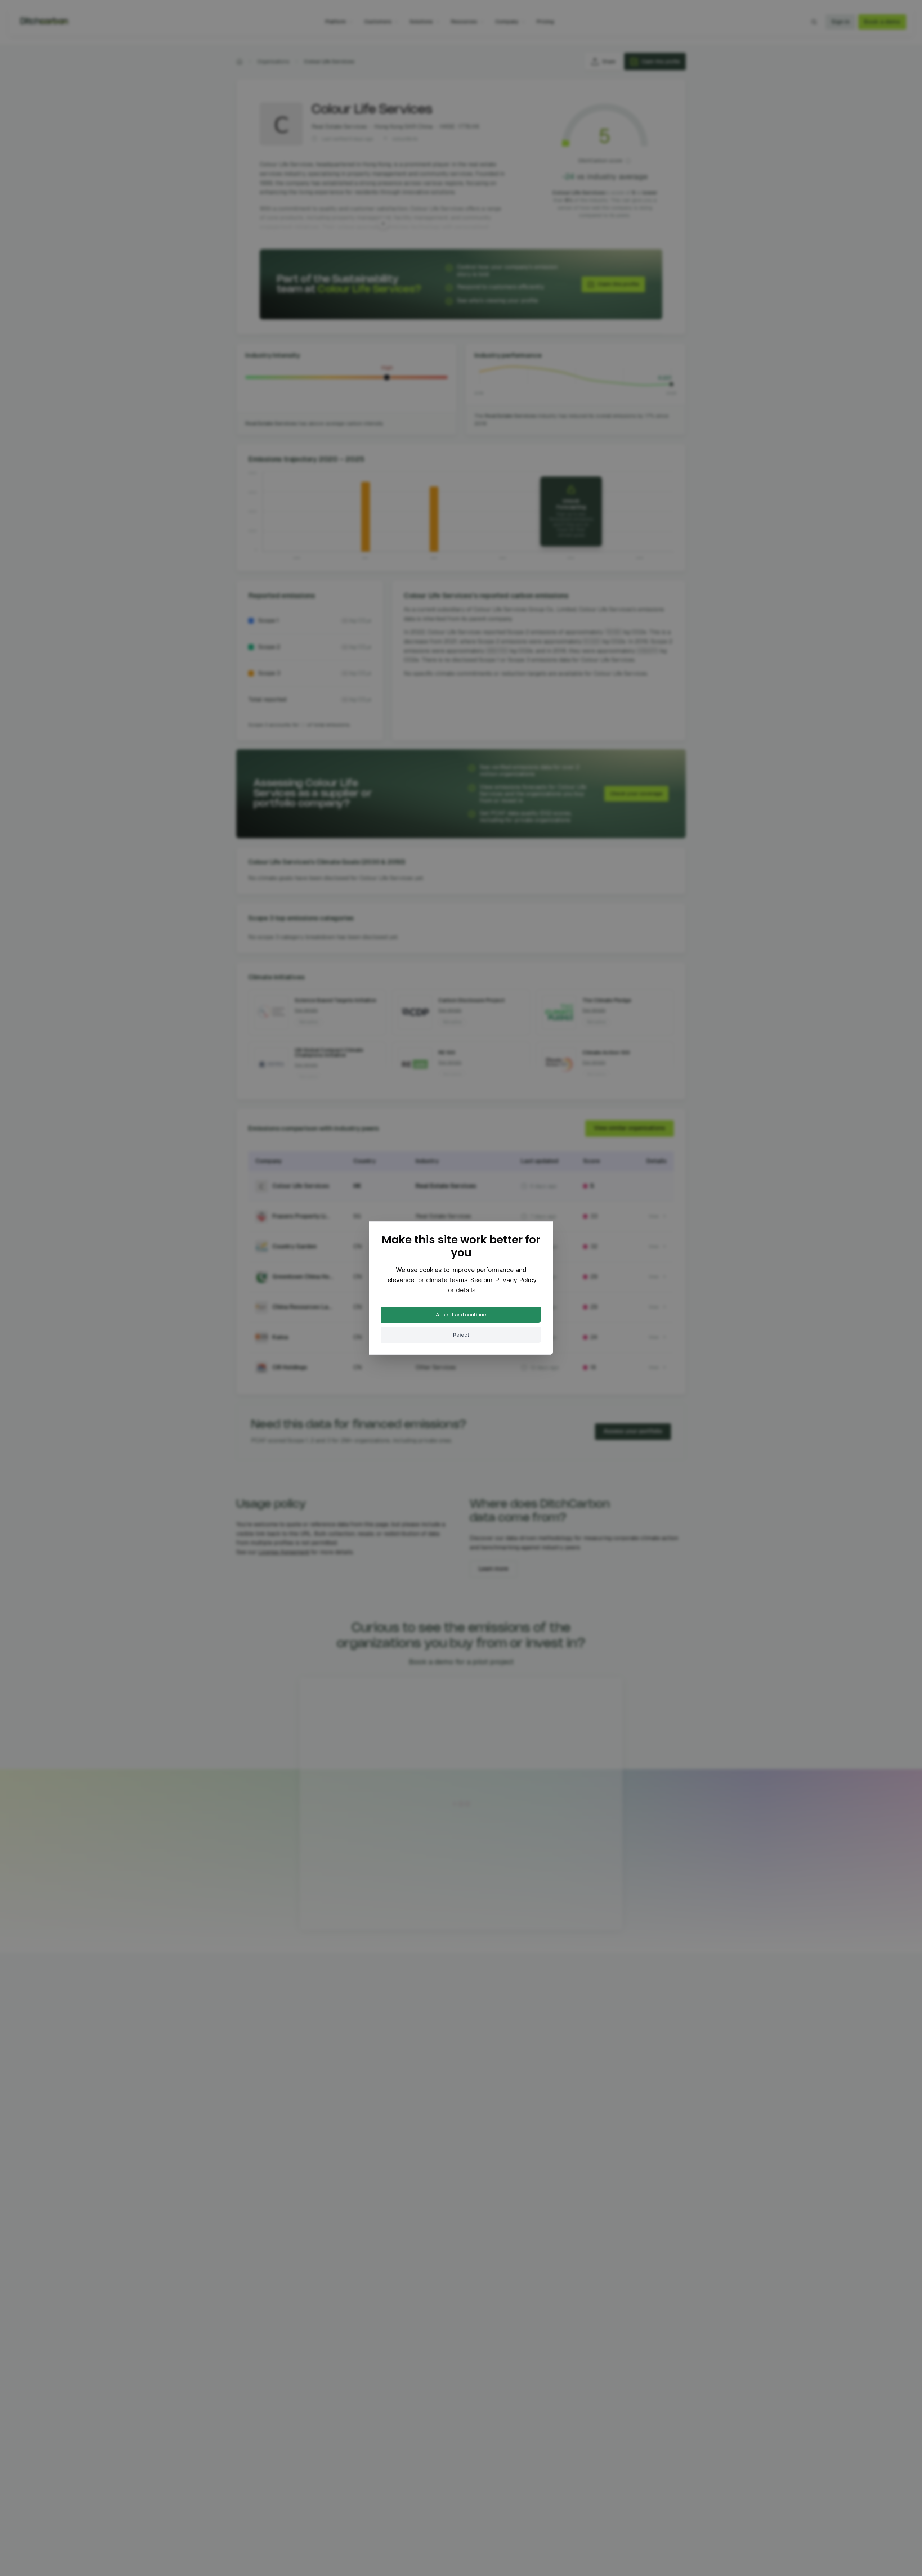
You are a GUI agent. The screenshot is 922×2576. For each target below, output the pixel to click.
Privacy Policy (516, 1280)
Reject (461, 1335)
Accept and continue (461, 1315)
